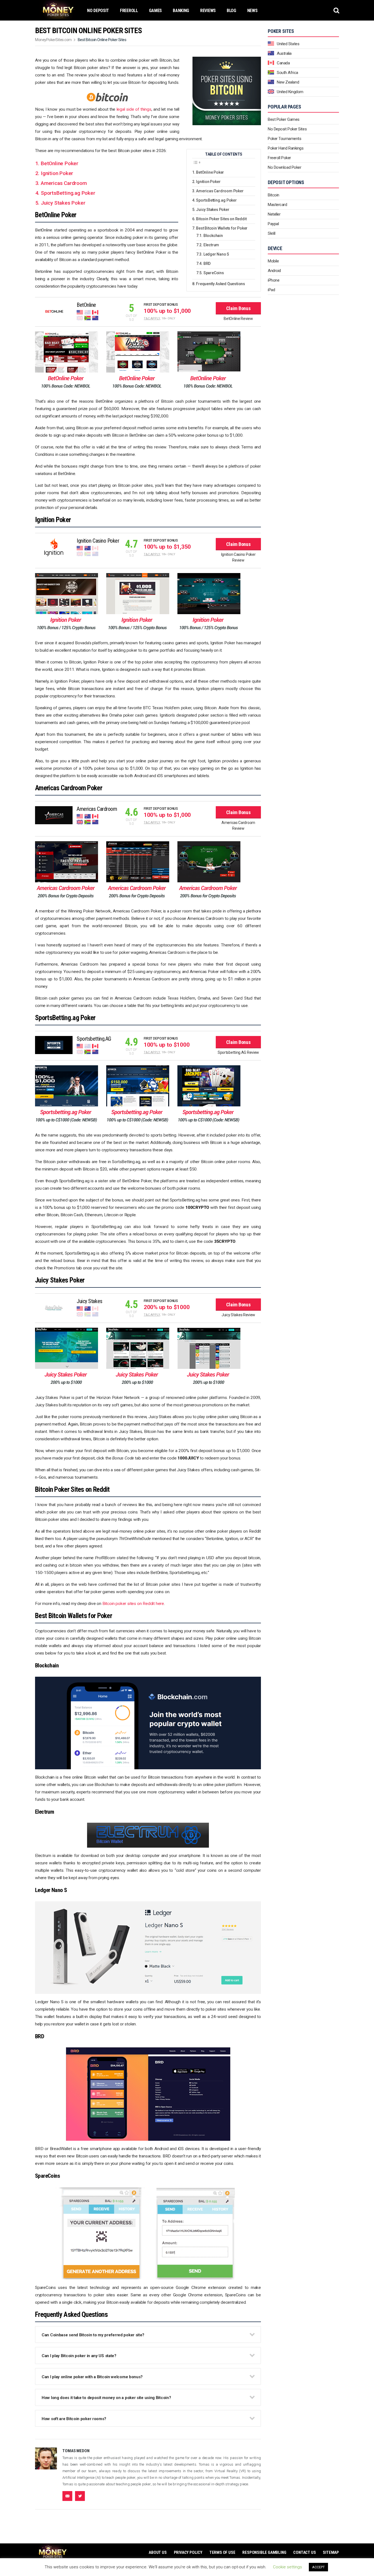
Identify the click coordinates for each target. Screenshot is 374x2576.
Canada (283, 63)
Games (156, 11)
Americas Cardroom (64, 183)
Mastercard (277, 205)
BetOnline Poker (60, 163)
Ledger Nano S (216, 254)
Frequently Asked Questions (221, 284)
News (252, 11)
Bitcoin (274, 195)
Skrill (271, 233)
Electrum (211, 245)
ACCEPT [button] (318, 2567)
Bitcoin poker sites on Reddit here (133, 1604)
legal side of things (134, 109)
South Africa (287, 73)
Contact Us (304, 2552)
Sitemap (331, 2552)
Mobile (273, 261)
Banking (181, 11)
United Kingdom (290, 92)
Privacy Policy (188, 2552)
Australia (284, 53)
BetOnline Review (238, 319)
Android (274, 271)
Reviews (208, 11)
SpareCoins (214, 273)
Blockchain (213, 236)
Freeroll (129, 11)
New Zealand (288, 82)
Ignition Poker (57, 173)
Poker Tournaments (284, 139)
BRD (207, 264)
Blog (231, 11)
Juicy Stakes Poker (213, 210)
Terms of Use (222, 2552)
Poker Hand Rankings (286, 148)
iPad (271, 290)
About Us (158, 2552)
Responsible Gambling (264, 2552)
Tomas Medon (76, 2451)
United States (288, 44)
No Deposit (98, 11)
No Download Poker (284, 167)
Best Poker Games (284, 119)
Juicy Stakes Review (238, 1315)
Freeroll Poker (279, 158)
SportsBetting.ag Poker (68, 193)
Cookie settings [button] (287, 2567)
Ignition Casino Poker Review (238, 557)
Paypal (273, 224)
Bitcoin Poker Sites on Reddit (221, 219)
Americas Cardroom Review (238, 825)
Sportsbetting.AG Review (238, 1052)
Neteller (274, 214)
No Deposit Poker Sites (287, 129)
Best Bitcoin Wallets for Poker (222, 228)
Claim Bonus (238, 308)
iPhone (274, 280)
